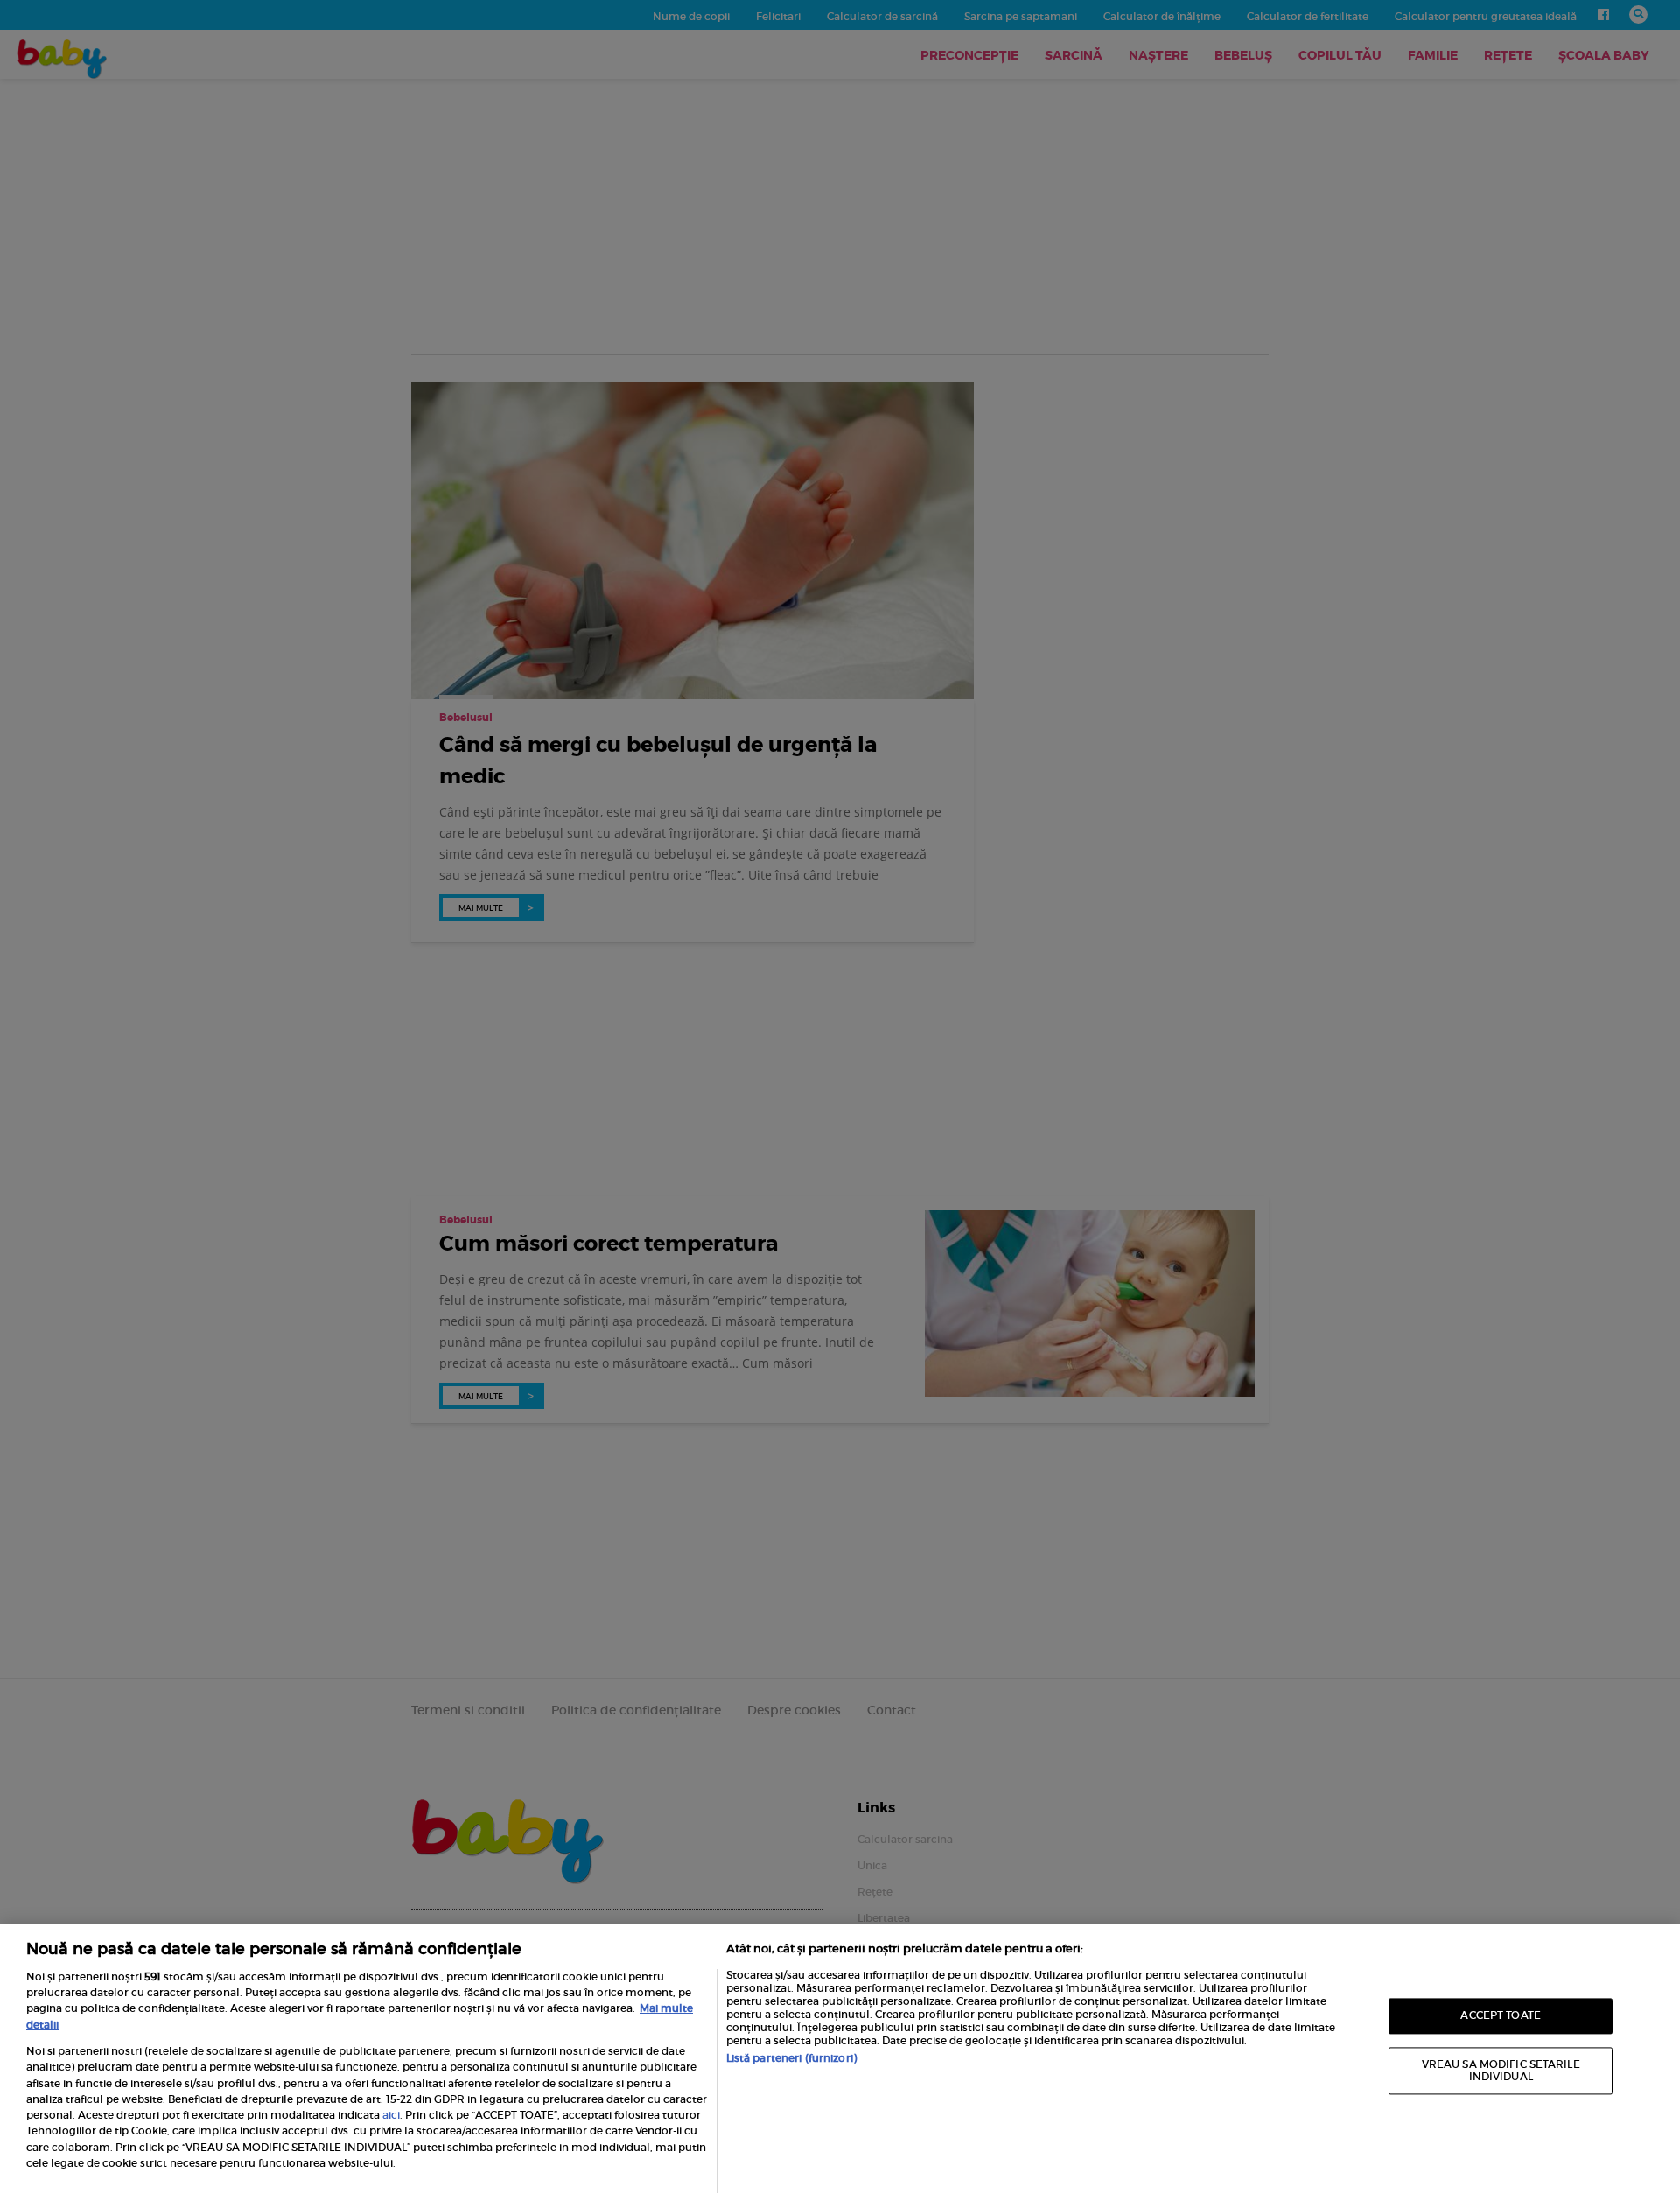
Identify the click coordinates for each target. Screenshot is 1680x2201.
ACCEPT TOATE (1500, 2016)
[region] (840, 2062)
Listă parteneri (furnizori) (791, 2058)
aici (391, 2115)
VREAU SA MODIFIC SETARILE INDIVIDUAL (1501, 2070)
